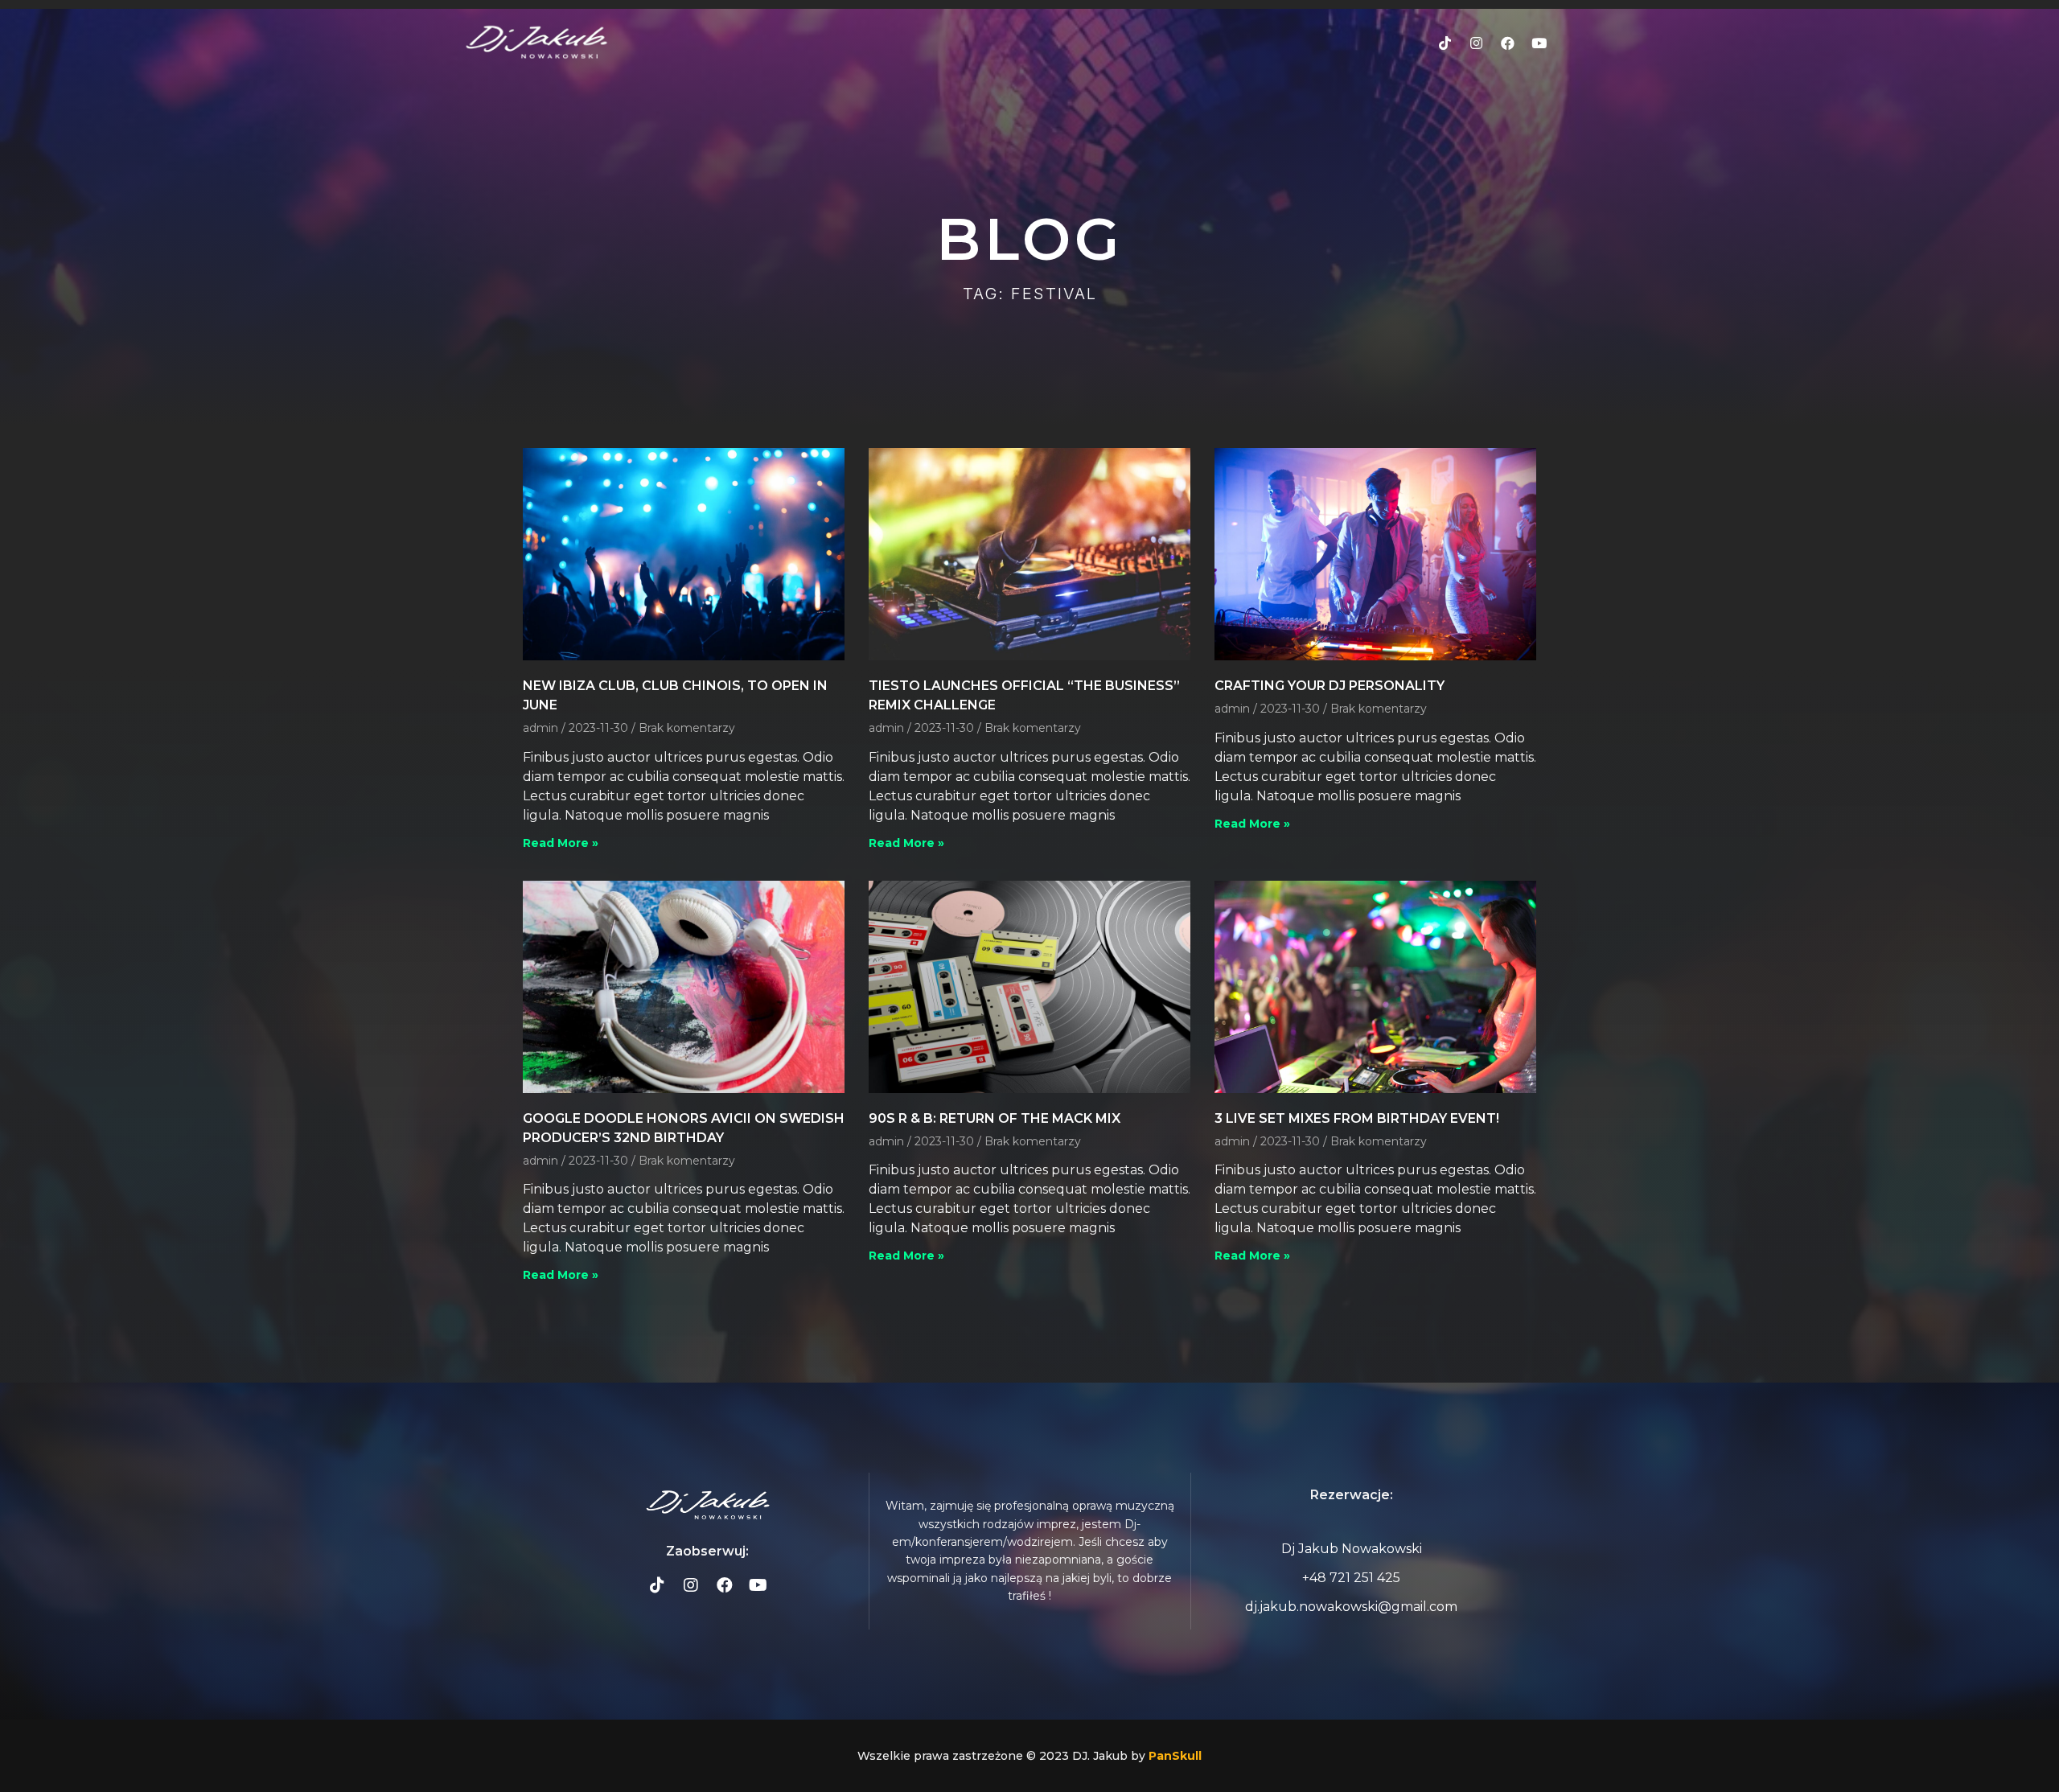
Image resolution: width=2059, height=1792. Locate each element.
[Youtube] (1539, 43)
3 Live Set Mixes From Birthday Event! (1357, 1118)
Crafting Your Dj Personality (1330, 686)
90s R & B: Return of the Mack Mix (995, 1118)
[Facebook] (1508, 43)
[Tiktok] (1445, 43)
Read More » (561, 843)
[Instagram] (1477, 43)
